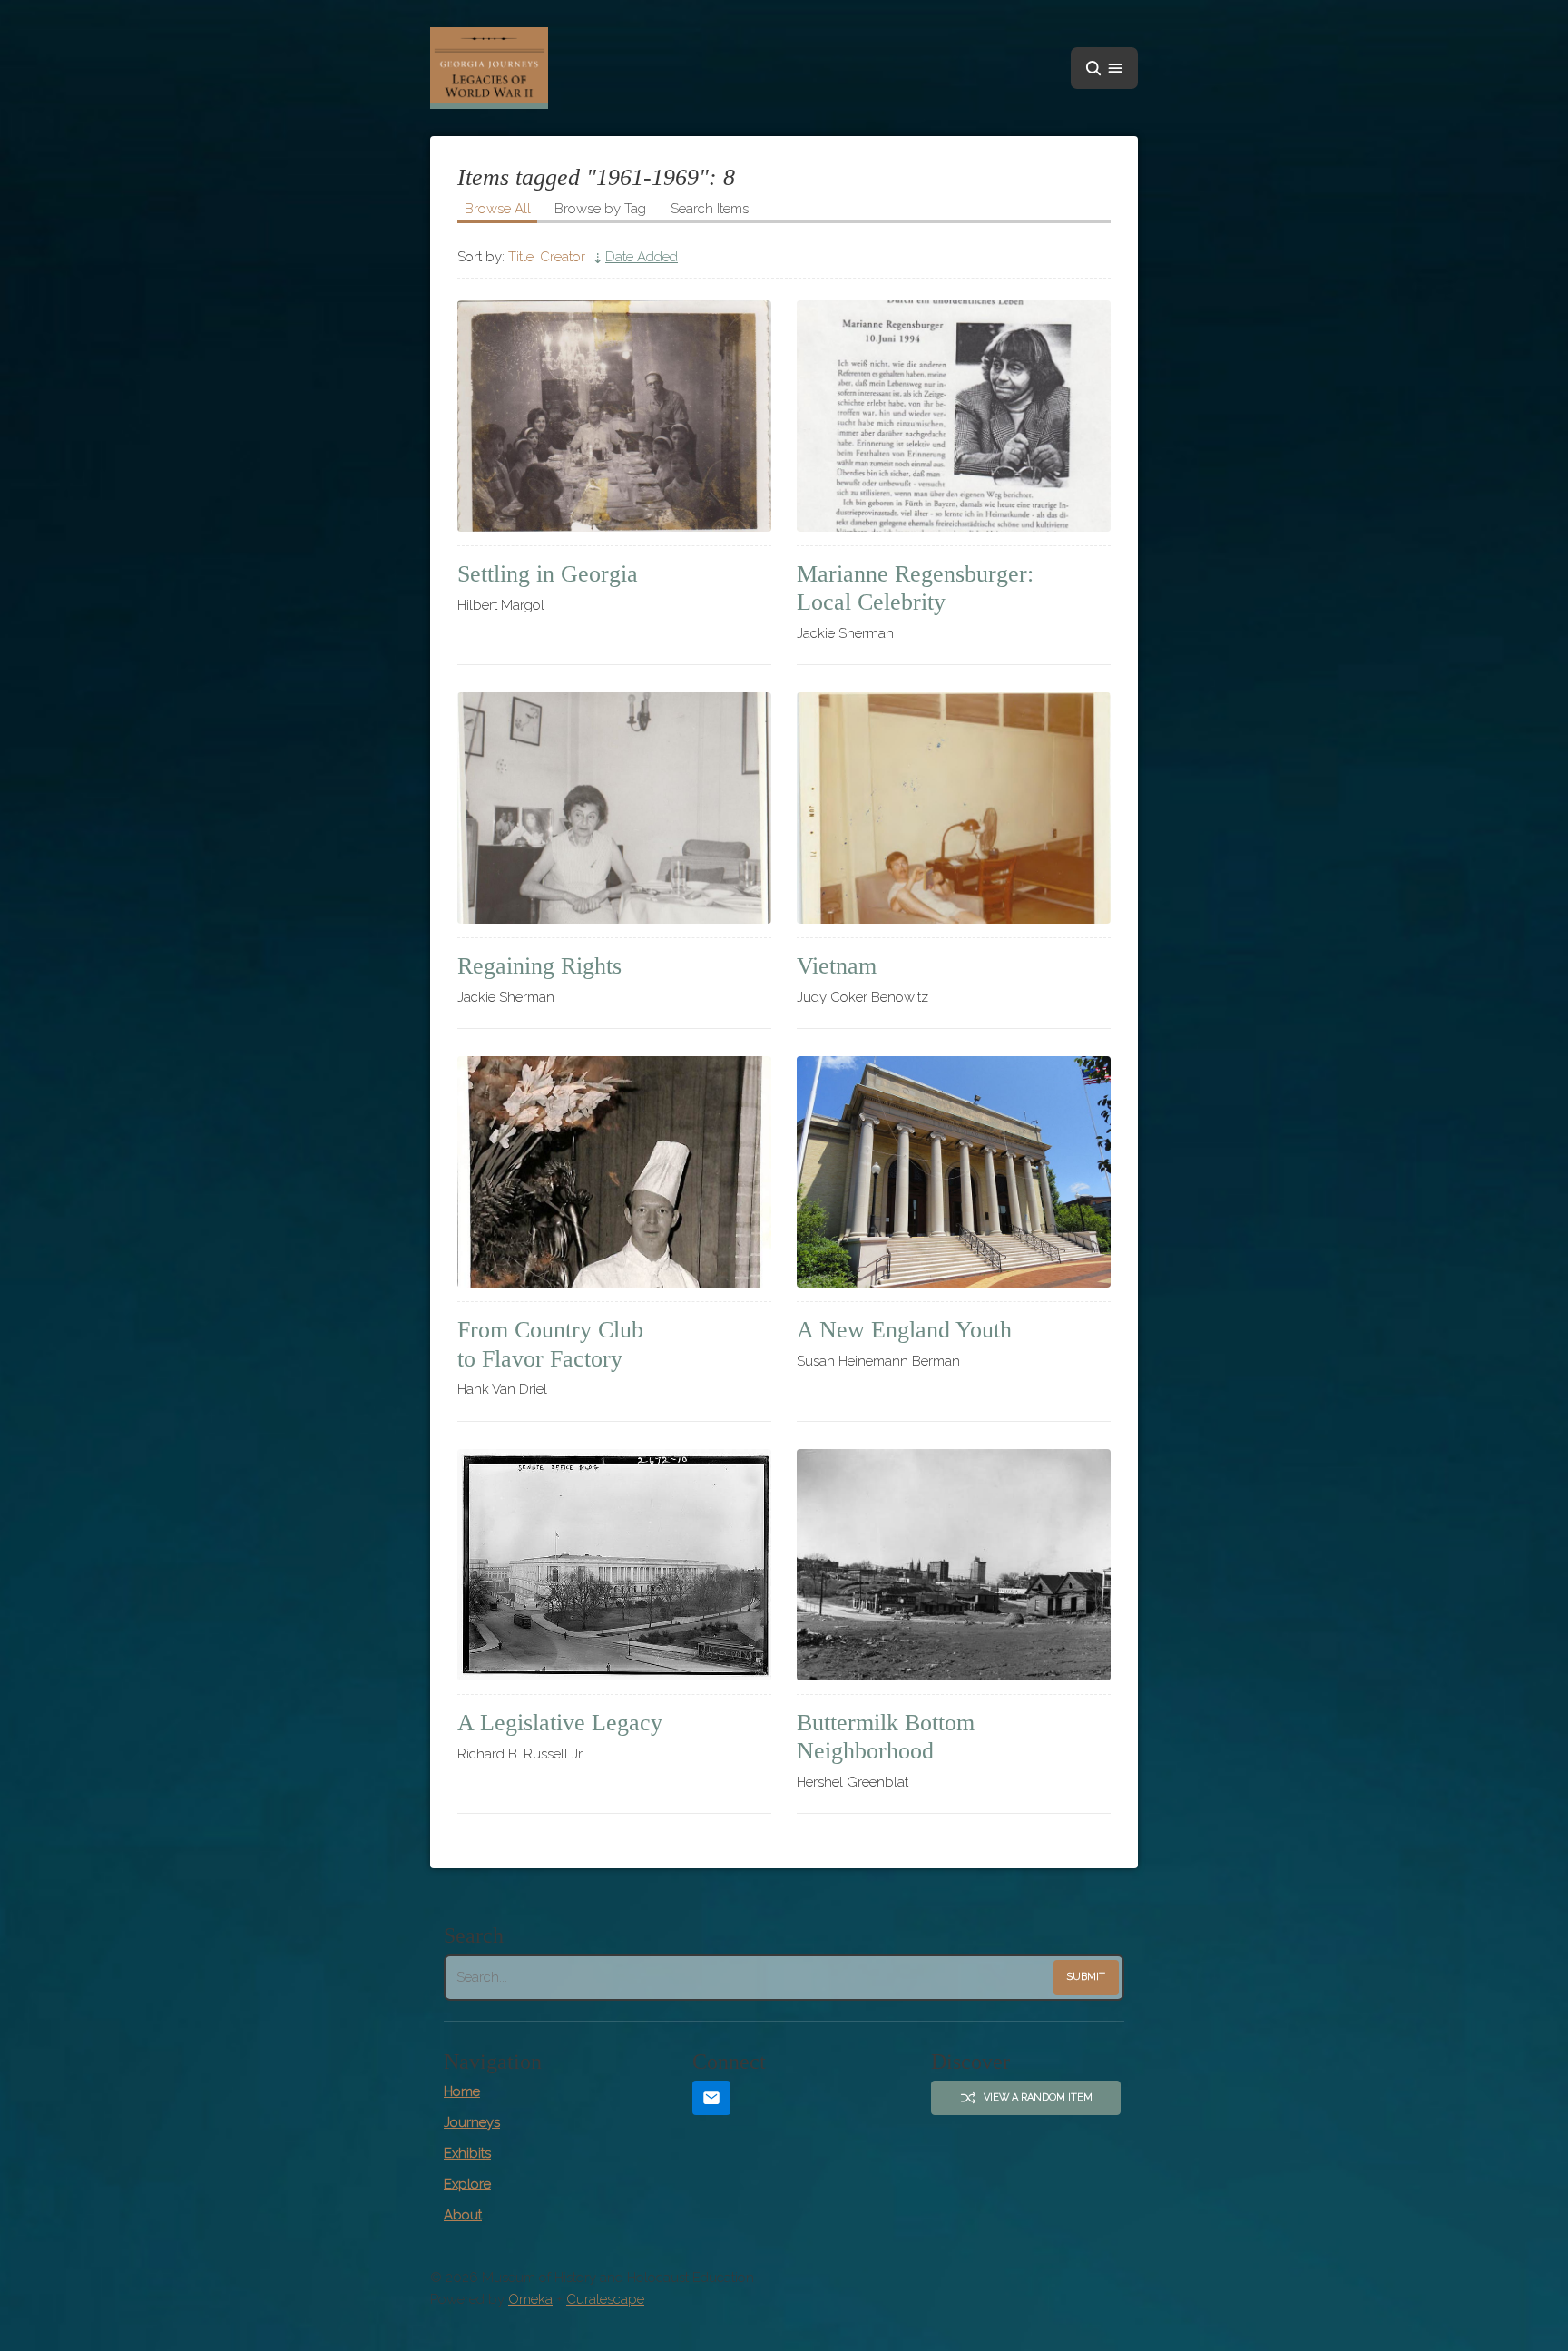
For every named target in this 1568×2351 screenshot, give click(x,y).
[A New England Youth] (954, 1172)
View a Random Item (1038, 2097)
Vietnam (837, 966)
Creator (563, 257)
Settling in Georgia (548, 574)
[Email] (711, 2098)
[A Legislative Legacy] (614, 1565)
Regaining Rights (539, 966)
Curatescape (605, 2299)
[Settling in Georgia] (614, 416)
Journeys (472, 2122)
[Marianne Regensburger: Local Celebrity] (954, 416)
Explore (467, 2184)
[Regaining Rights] (614, 808)
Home (462, 2091)
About (463, 2215)
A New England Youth (904, 1330)
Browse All (498, 209)
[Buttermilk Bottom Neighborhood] (954, 1565)
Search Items (710, 209)
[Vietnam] (954, 808)
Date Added (642, 257)
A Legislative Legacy (560, 1723)
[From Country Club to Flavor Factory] (614, 1172)
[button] (1104, 69)
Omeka (530, 2299)
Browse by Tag (600, 209)
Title (521, 257)
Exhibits (467, 2153)
